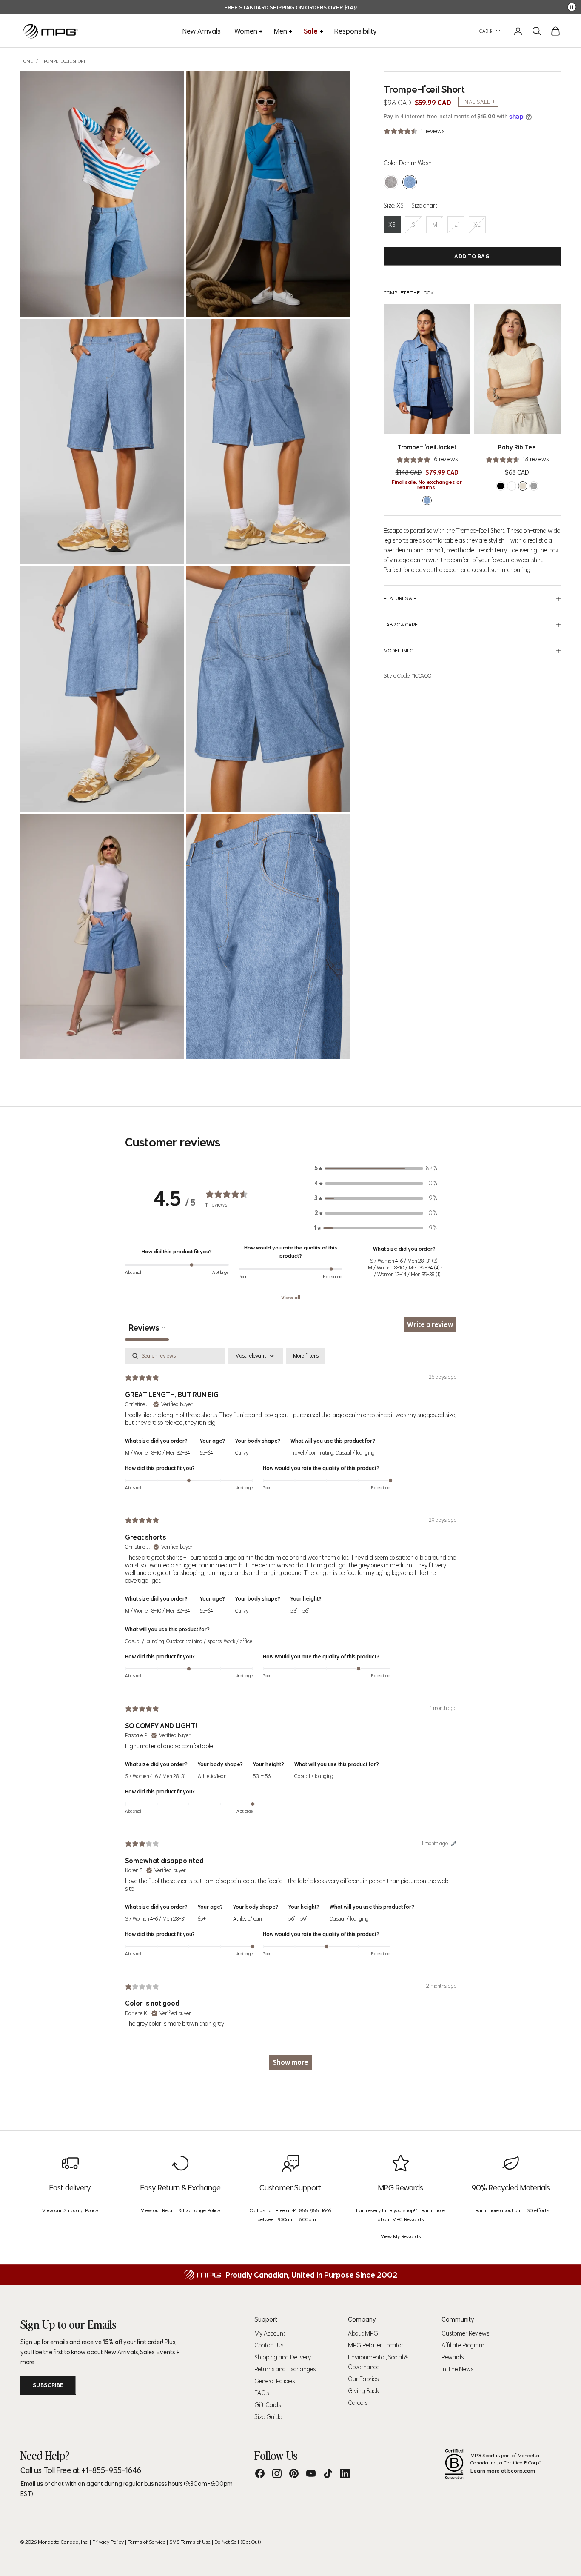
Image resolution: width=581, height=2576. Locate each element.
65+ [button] (202, 1919)
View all (291, 1297)
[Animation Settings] (572, 7)
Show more (290, 2062)
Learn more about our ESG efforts (511, 2210)
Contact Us (269, 2345)
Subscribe (48, 2385)
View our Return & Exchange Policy (181, 2210)
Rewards (453, 2357)
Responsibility (356, 31)
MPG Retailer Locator (376, 2345)
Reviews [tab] (147, 1328)
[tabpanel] (291, 1713)
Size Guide (268, 2417)
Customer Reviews (465, 2333)
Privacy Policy (108, 2542)
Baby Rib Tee (517, 447)
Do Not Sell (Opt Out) (238, 2542)
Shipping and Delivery (283, 2357)
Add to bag (472, 256)
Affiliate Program (463, 2345)
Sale (311, 31)
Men (281, 31)
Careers (358, 2403)
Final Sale (475, 102)
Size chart (424, 206)
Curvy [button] (242, 1453)
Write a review (430, 1324)
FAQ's (262, 2393)
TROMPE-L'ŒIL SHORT (64, 61)
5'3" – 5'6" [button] (300, 1611)
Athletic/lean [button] (212, 1776)
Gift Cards (268, 2405)
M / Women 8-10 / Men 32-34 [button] (157, 1453)
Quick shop (440, 425)
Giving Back (363, 2391)
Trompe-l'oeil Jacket (427, 447)
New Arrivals (202, 31)
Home (27, 61)
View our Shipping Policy (70, 2210)
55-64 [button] (206, 1453)
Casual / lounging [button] (355, 1453)
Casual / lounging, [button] (146, 1641)
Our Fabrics (363, 2379)
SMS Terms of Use (190, 2542)
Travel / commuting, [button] (313, 1453)
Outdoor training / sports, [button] (195, 1641)
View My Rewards (401, 2236)
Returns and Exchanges (285, 2369)
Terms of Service (147, 2542)
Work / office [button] (238, 1641)
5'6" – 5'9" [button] (298, 1919)
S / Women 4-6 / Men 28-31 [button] (155, 1776)
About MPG (363, 2333)
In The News (457, 2369)
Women (246, 31)
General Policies (275, 2381)
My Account (270, 2333)
